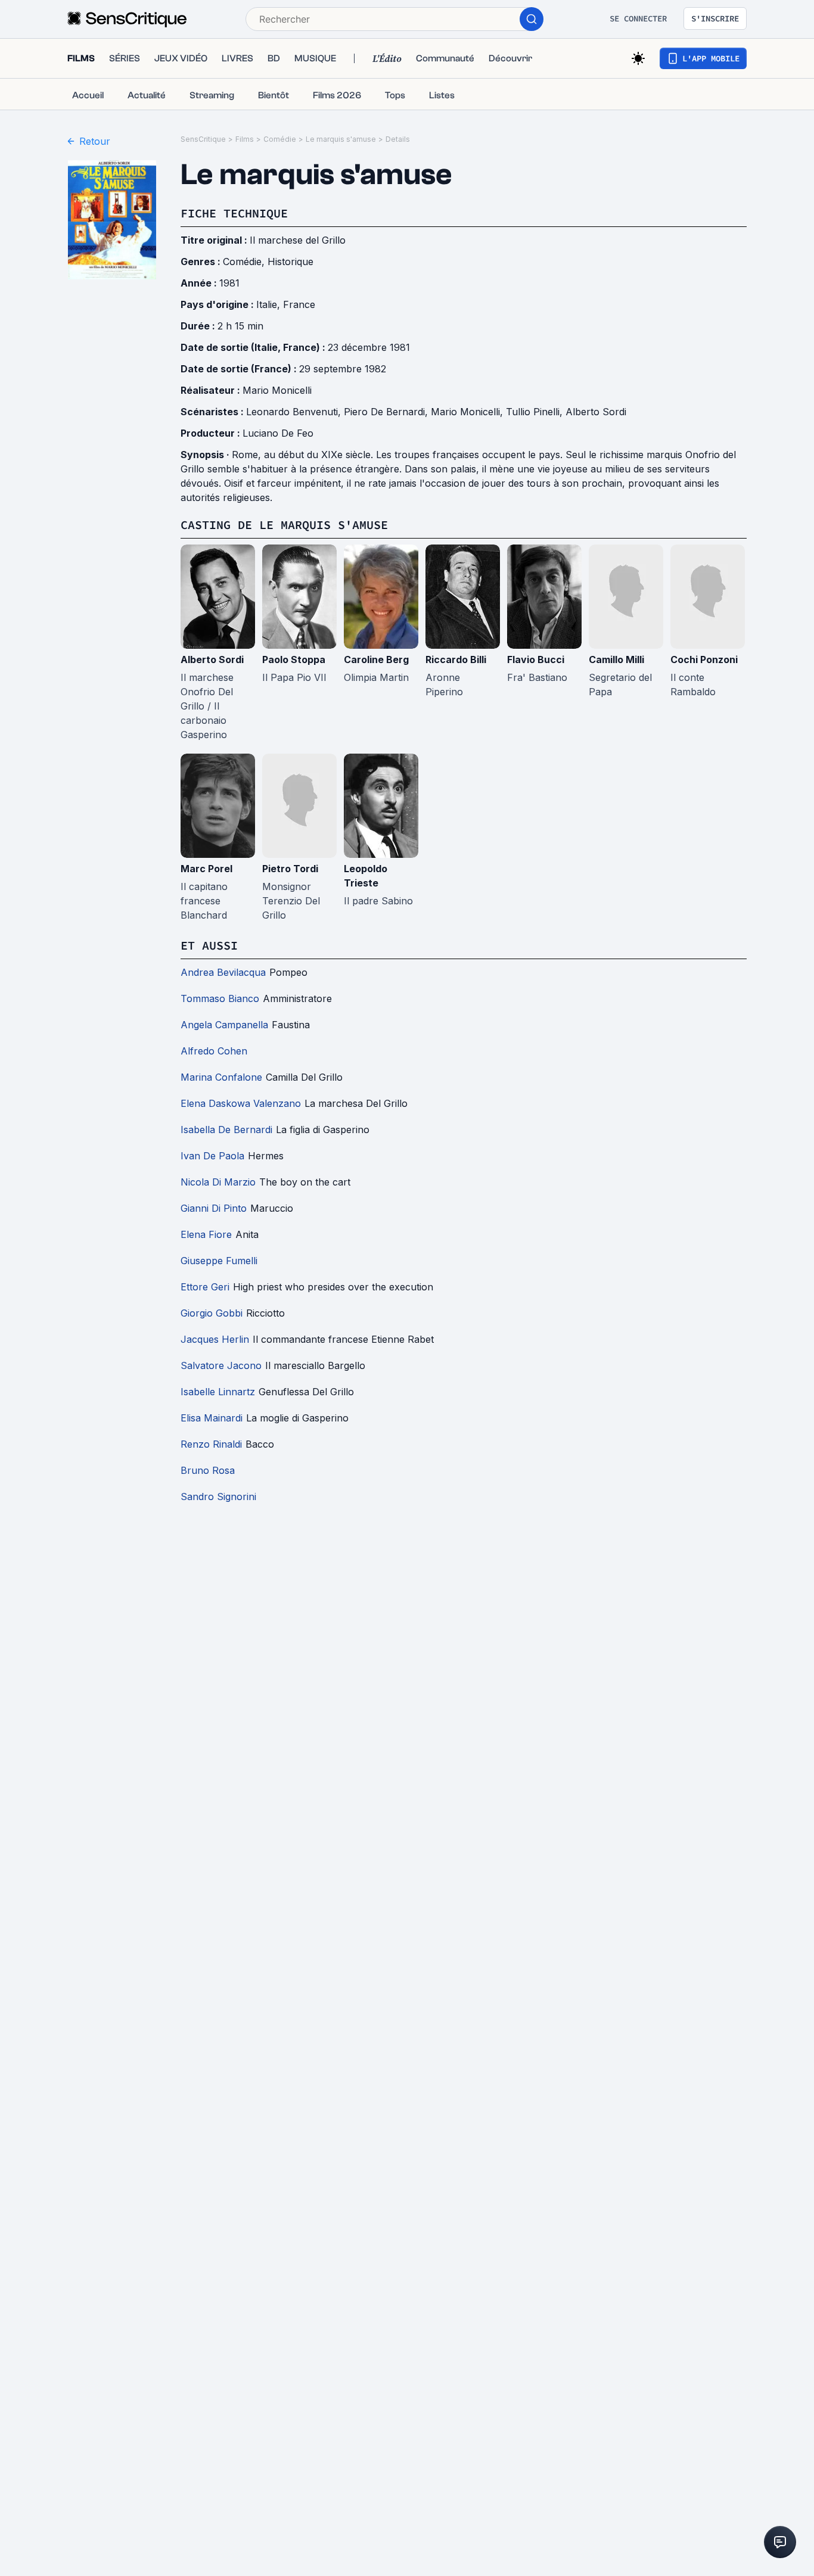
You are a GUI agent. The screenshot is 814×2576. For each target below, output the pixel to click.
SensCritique (203, 139)
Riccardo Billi (456, 659)
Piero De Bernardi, (387, 412)
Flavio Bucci (536, 659)
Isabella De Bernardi (226, 1130)
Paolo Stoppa (294, 659)
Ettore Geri (205, 1287)
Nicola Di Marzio (218, 1182)
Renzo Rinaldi (211, 1444)
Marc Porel (206, 869)
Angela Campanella (224, 1025)
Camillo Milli (616, 659)
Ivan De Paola (212, 1156)
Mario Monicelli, (468, 412)
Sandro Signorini (218, 1497)
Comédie (280, 139)
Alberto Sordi (596, 412)
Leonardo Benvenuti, (295, 412)
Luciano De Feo (278, 433)
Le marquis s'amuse (341, 139)
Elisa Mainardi (212, 1418)
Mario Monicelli (277, 390)
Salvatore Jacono (221, 1365)
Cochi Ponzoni (704, 659)
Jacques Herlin (215, 1339)
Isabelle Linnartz (218, 1392)
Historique (291, 262)
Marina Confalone (221, 1077)
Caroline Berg (376, 659)
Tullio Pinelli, (536, 412)
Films (245, 139)
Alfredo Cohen (214, 1051)
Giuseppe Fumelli (219, 1261)
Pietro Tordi (290, 869)
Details (398, 139)
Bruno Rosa (208, 1470)
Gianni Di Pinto (214, 1208)
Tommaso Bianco (220, 998)
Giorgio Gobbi (212, 1313)
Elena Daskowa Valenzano (241, 1103)
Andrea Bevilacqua (223, 972)
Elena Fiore (206, 1234)
